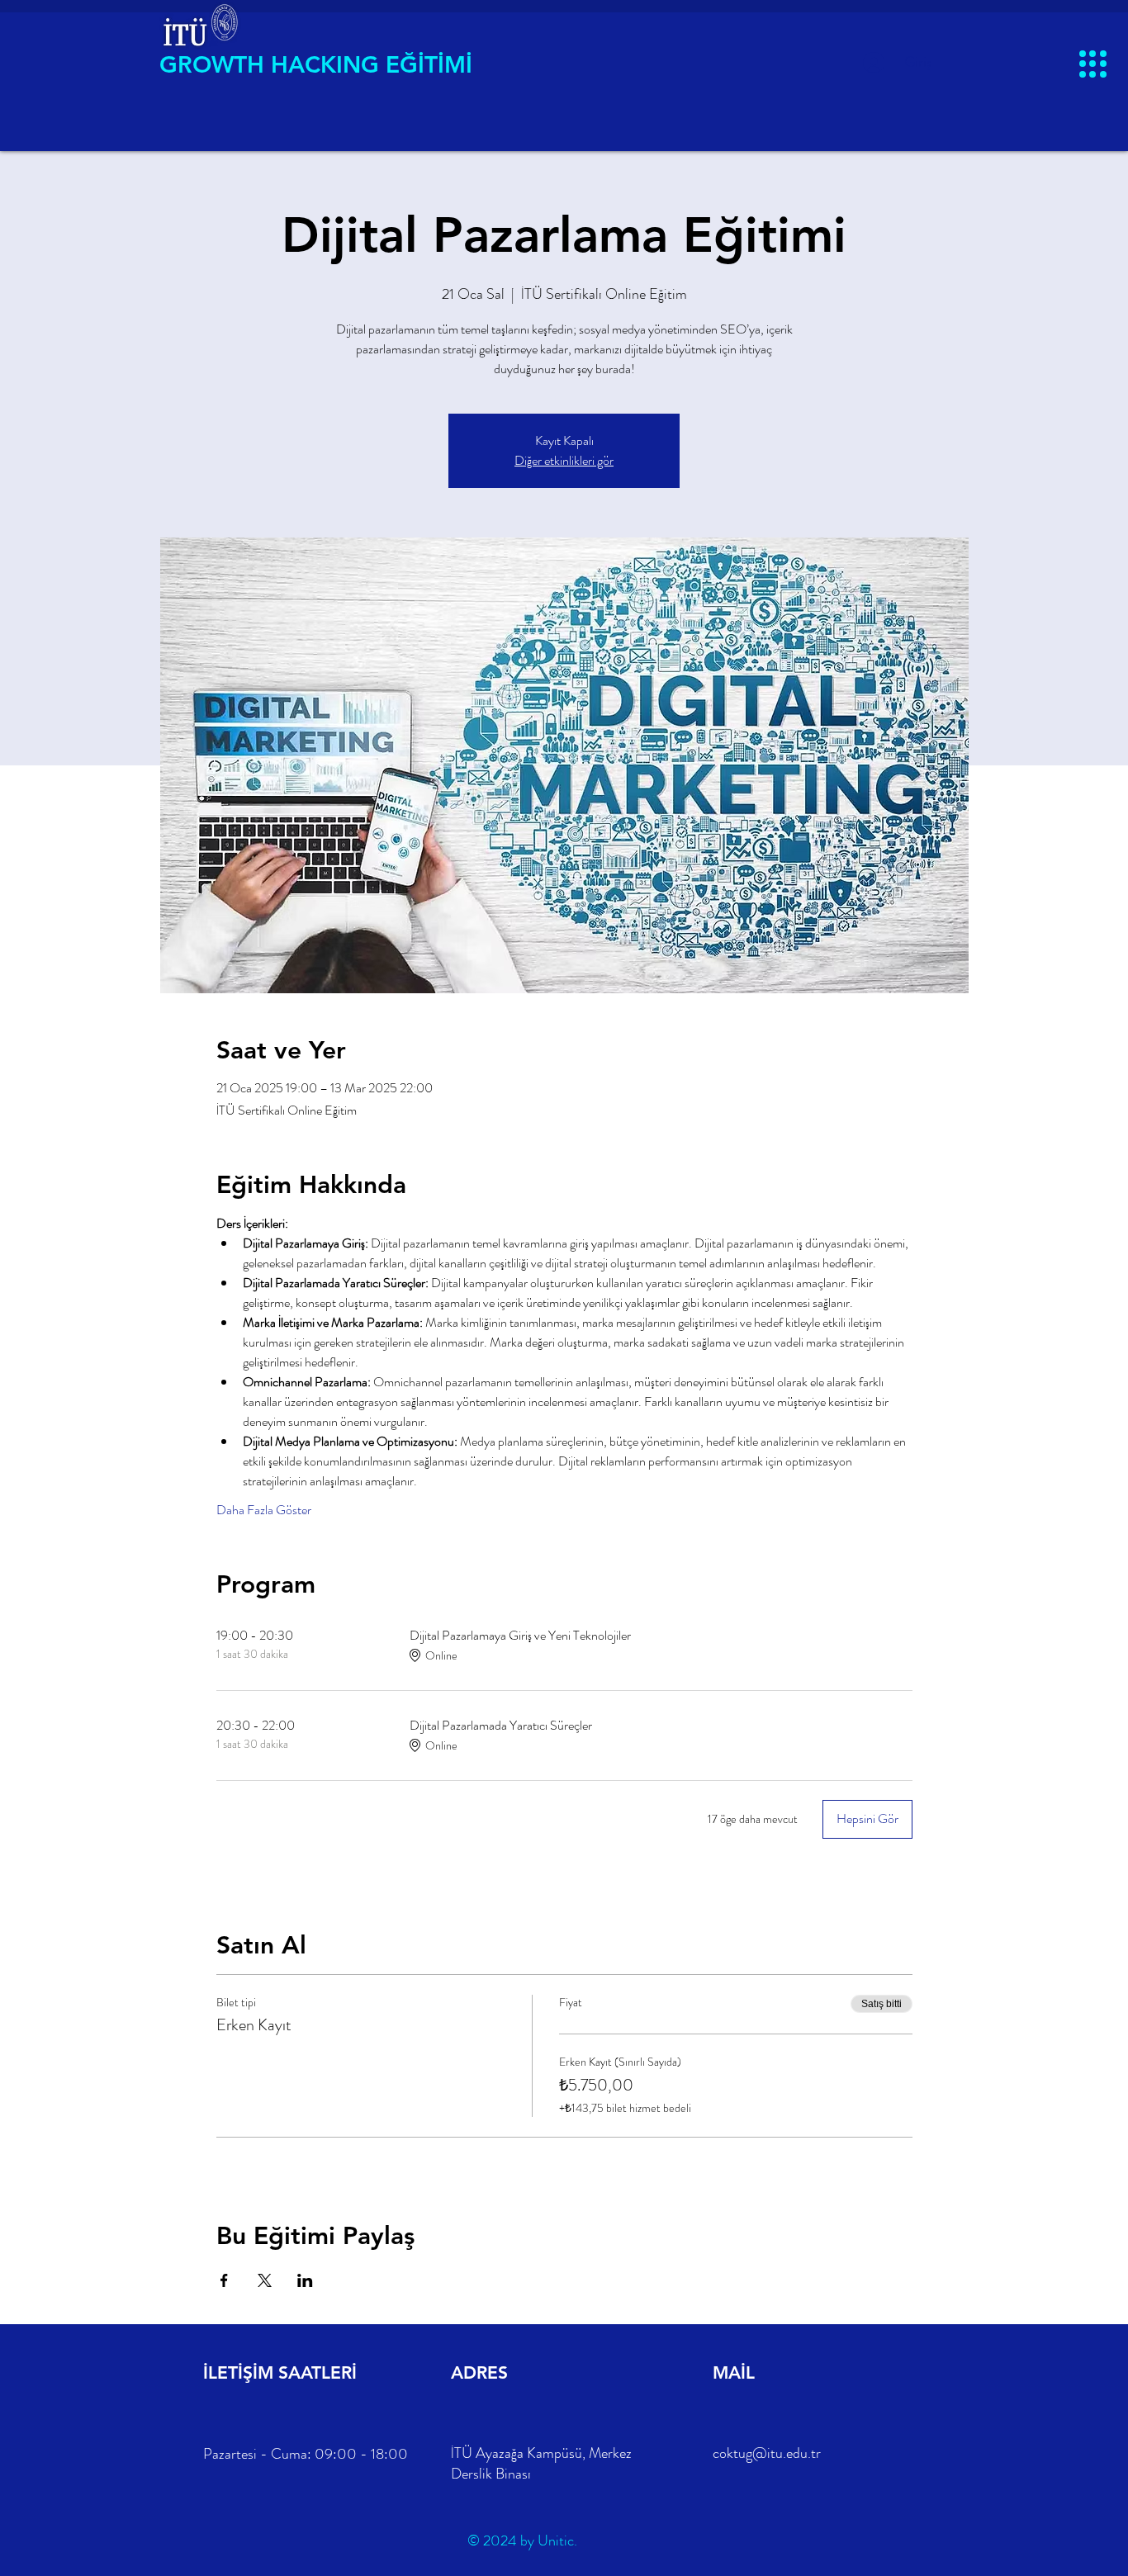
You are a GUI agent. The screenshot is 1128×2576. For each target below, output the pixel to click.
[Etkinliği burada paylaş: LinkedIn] (305, 2280)
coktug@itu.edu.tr (767, 2453)
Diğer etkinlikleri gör (564, 460)
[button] (1093, 64)
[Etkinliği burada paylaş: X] (265, 2280)
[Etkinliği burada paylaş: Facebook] (224, 2280)
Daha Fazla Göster (264, 1510)
